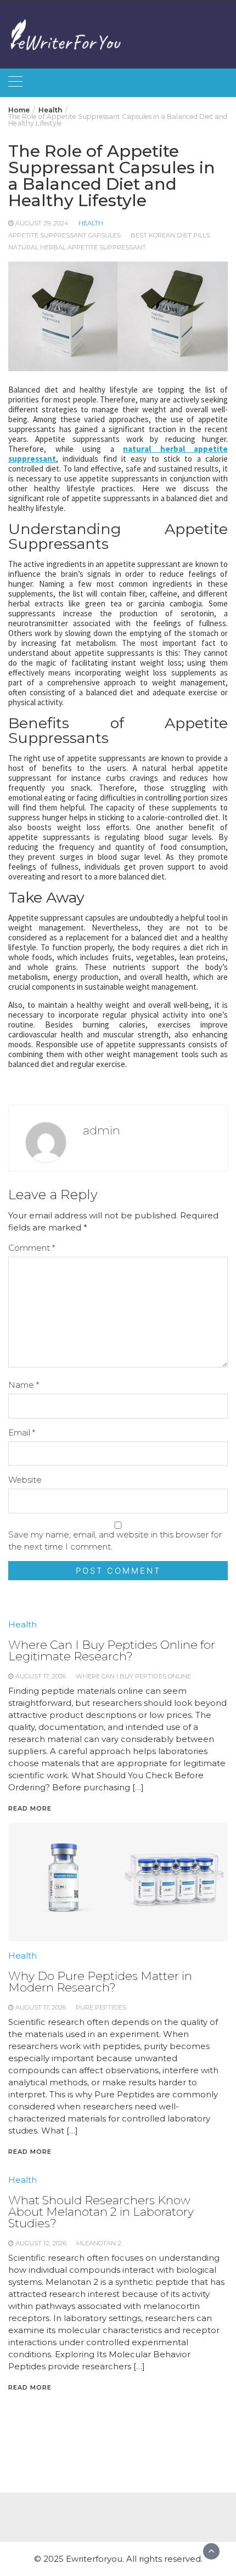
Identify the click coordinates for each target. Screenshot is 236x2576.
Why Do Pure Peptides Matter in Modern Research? (100, 1982)
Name (24, 1385)
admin (102, 1130)
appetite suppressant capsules (64, 235)
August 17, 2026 (41, 2007)
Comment (32, 1248)
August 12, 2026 (41, 2243)
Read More (30, 2152)
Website (25, 1480)
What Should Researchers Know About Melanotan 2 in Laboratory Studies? (101, 2212)
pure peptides (101, 2007)
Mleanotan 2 (99, 2243)
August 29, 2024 (42, 223)
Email (22, 1432)
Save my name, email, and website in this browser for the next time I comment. (115, 1541)
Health (91, 223)
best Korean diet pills (170, 235)
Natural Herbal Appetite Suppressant (77, 247)
